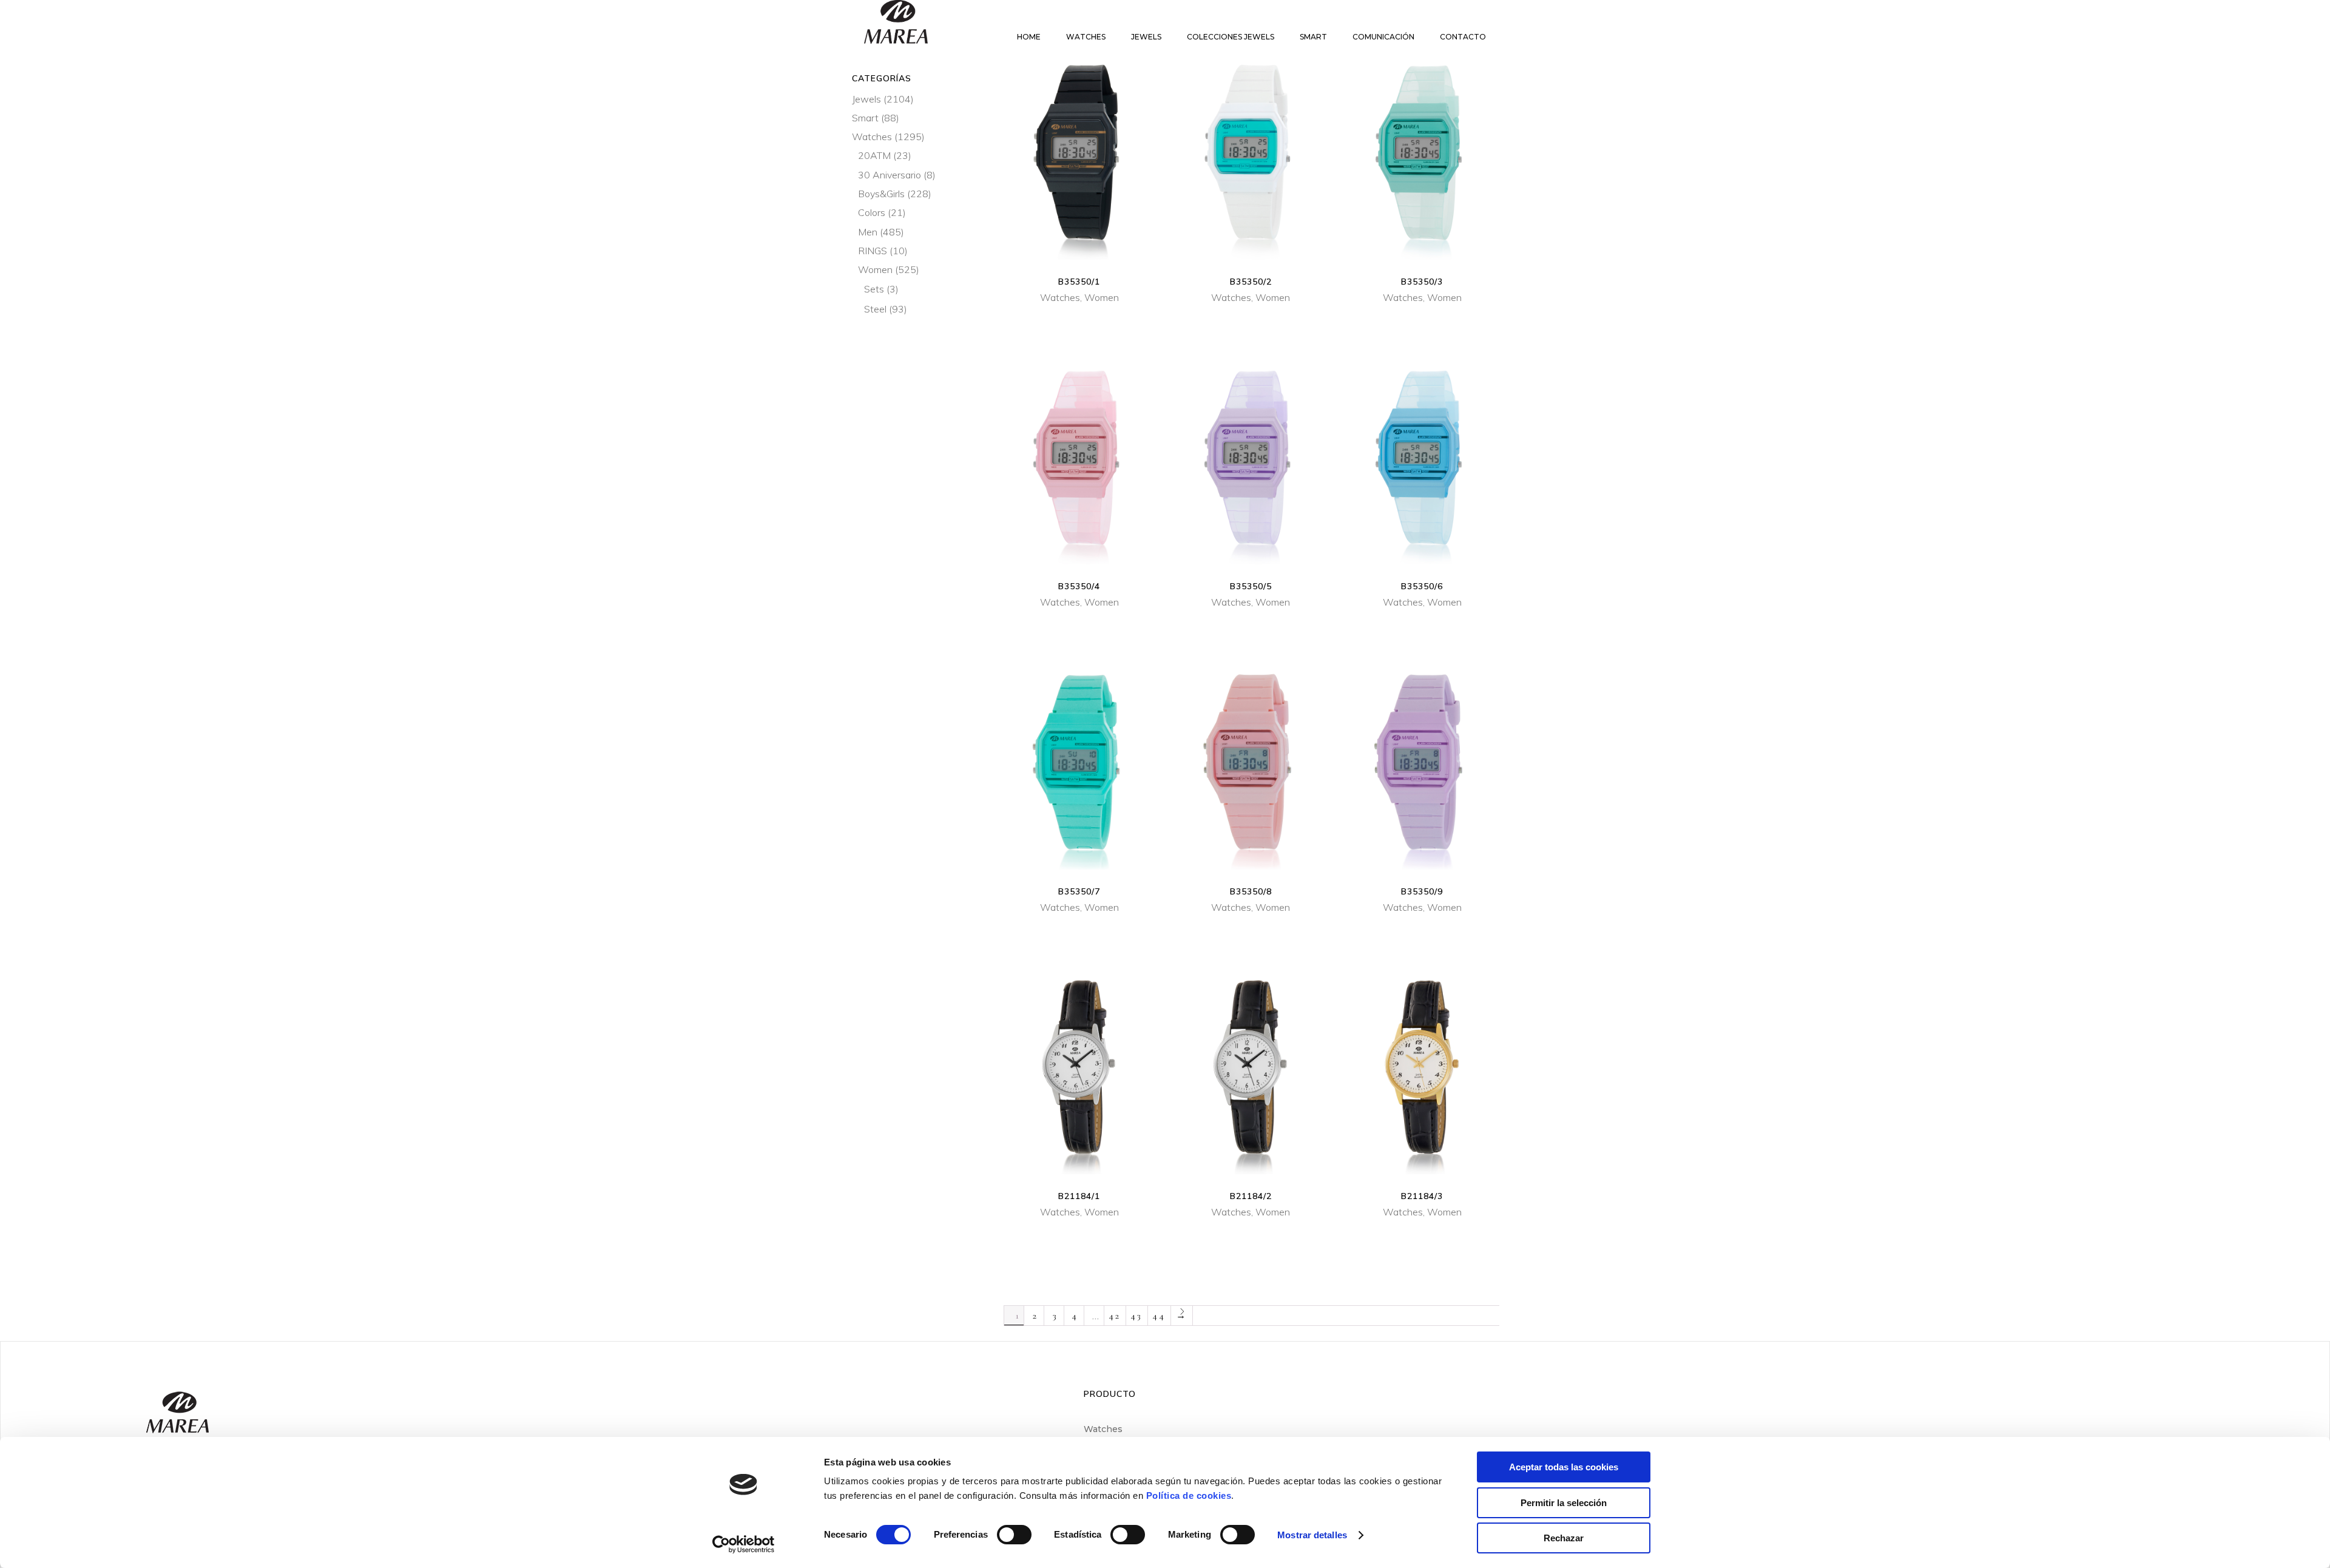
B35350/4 (1079, 586)
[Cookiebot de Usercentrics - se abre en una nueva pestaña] (744, 1544)
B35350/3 (1422, 282)
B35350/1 (1079, 282)
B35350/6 (1422, 586)
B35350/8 (1251, 891)
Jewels (866, 99)
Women (1102, 297)
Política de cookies (1189, 1495)
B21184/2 (1251, 1196)
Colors (872, 212)
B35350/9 (1422, 891)
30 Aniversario (890, 175)
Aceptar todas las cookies (1564, 1467)
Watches (1060, 297)
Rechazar (1564, 1538)
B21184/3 (1422, 1196)
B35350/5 (1251, 586)
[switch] (1014, 1535)
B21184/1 (1079, 1196)
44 (1159, 1316)
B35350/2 (1251, 282)
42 (1115, 1316)
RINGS (873, 251)
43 (1137, 1316)
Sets (874, 289)
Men (868, 232)
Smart (865, 118)
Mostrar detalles (1312, 1535)
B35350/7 (1079, 891)
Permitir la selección (1564, 1503)
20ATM (874, 155)
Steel (875, 309)
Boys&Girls (881, 194)
